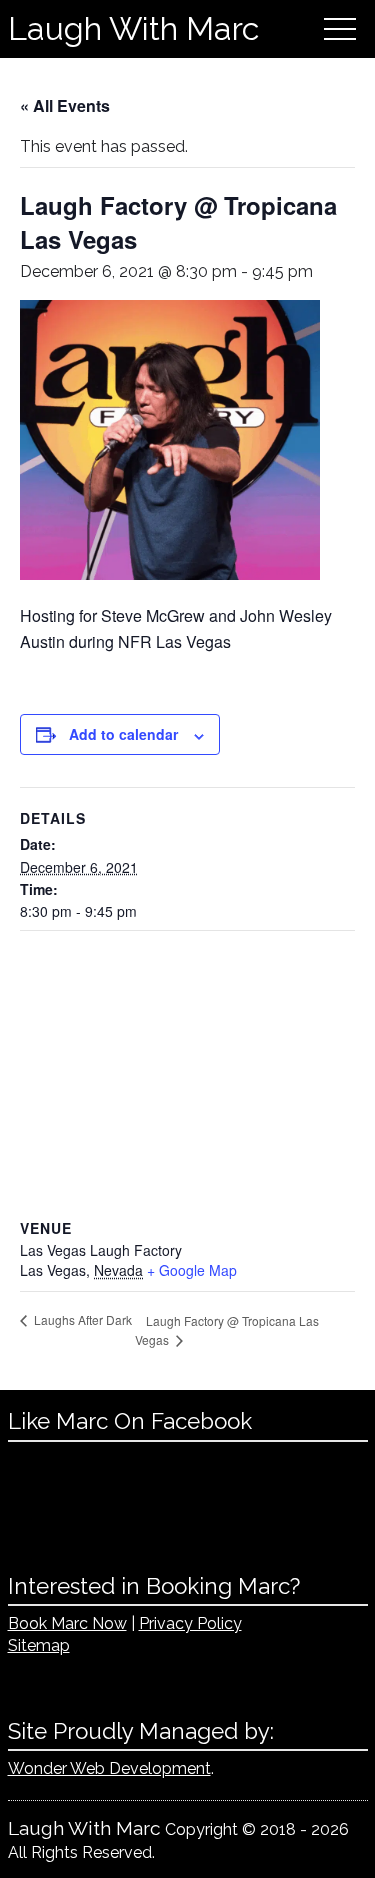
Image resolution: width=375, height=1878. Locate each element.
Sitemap (39, 1645)
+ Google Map (192, 1270)
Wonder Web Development (109, 1768)
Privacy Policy (190, 1623)
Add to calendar (123, 734)
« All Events (65, 105)
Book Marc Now (67, 1623)
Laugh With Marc (133, 28)
